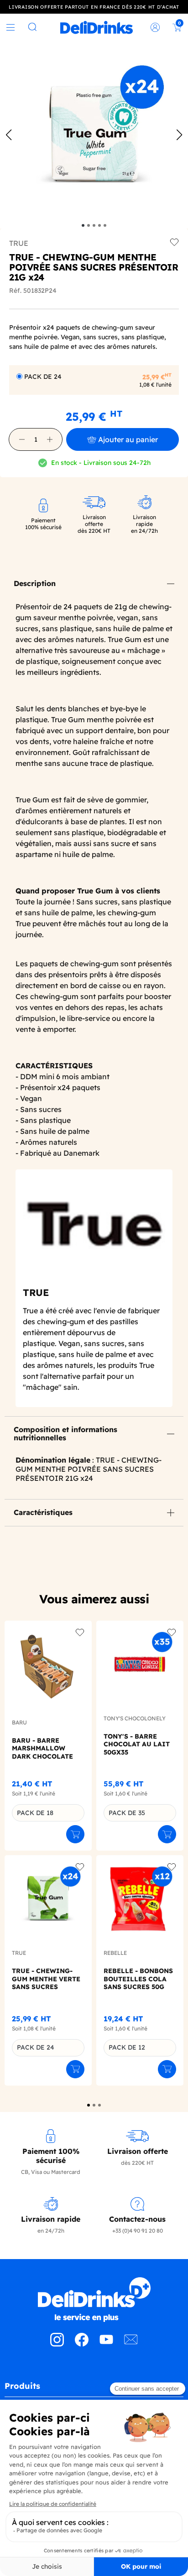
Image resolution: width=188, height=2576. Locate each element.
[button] (22, 439)
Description (35, 583)
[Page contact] (131, 2344)
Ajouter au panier (128, 439)
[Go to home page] (94, 2300)
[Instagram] (57, 2344)
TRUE (19, 243)
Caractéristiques (43, 1512)
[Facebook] (82, 2344)
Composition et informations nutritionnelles (65, 1433)
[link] (97, 27)
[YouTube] (106, 2344)
